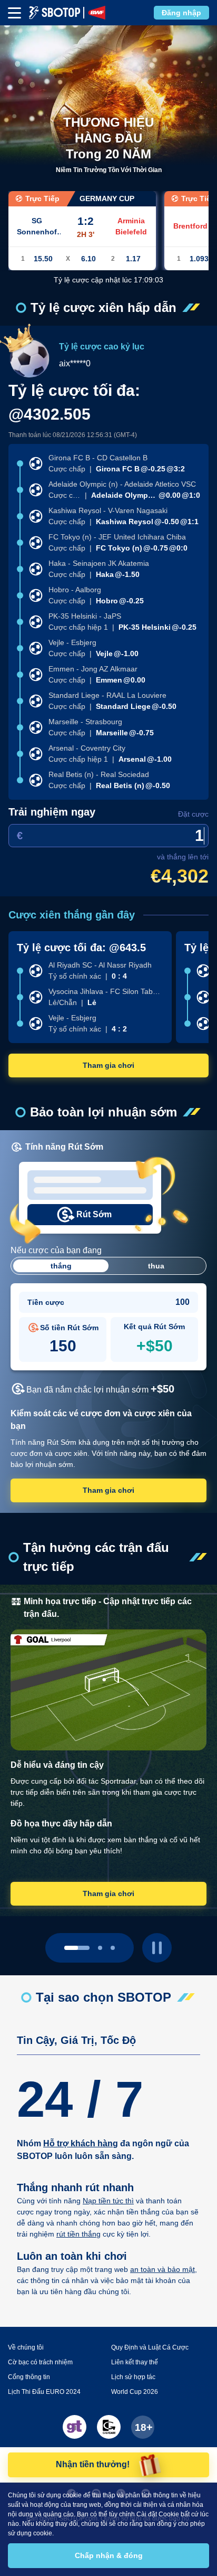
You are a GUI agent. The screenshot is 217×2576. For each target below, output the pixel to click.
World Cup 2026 (135, 2392)
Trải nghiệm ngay (52, 812)
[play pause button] (157, 1948)
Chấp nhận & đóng (109, 2555)
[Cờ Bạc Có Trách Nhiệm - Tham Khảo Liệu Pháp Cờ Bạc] (75, 2427)
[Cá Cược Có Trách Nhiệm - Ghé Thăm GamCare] (109, 2427)
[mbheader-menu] (14, 13)
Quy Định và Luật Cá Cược (150, 2347)
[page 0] (77, 1948)
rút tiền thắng (78, 2234)
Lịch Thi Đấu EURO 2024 (44, 2392)
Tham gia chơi (108, 1065)
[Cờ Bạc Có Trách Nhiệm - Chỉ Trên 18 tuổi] (143, 2427)
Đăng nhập (181, 13)
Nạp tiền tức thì (108, 2201)
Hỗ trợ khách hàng (81, 2143)
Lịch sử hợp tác (133, 2377)
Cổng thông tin (29, 2377)
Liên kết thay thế (135, 2362)
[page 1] (100, 1948)
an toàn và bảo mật (162, 2269)
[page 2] (113, 1948)
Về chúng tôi (26, 2347)
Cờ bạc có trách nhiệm (40, 2362)
